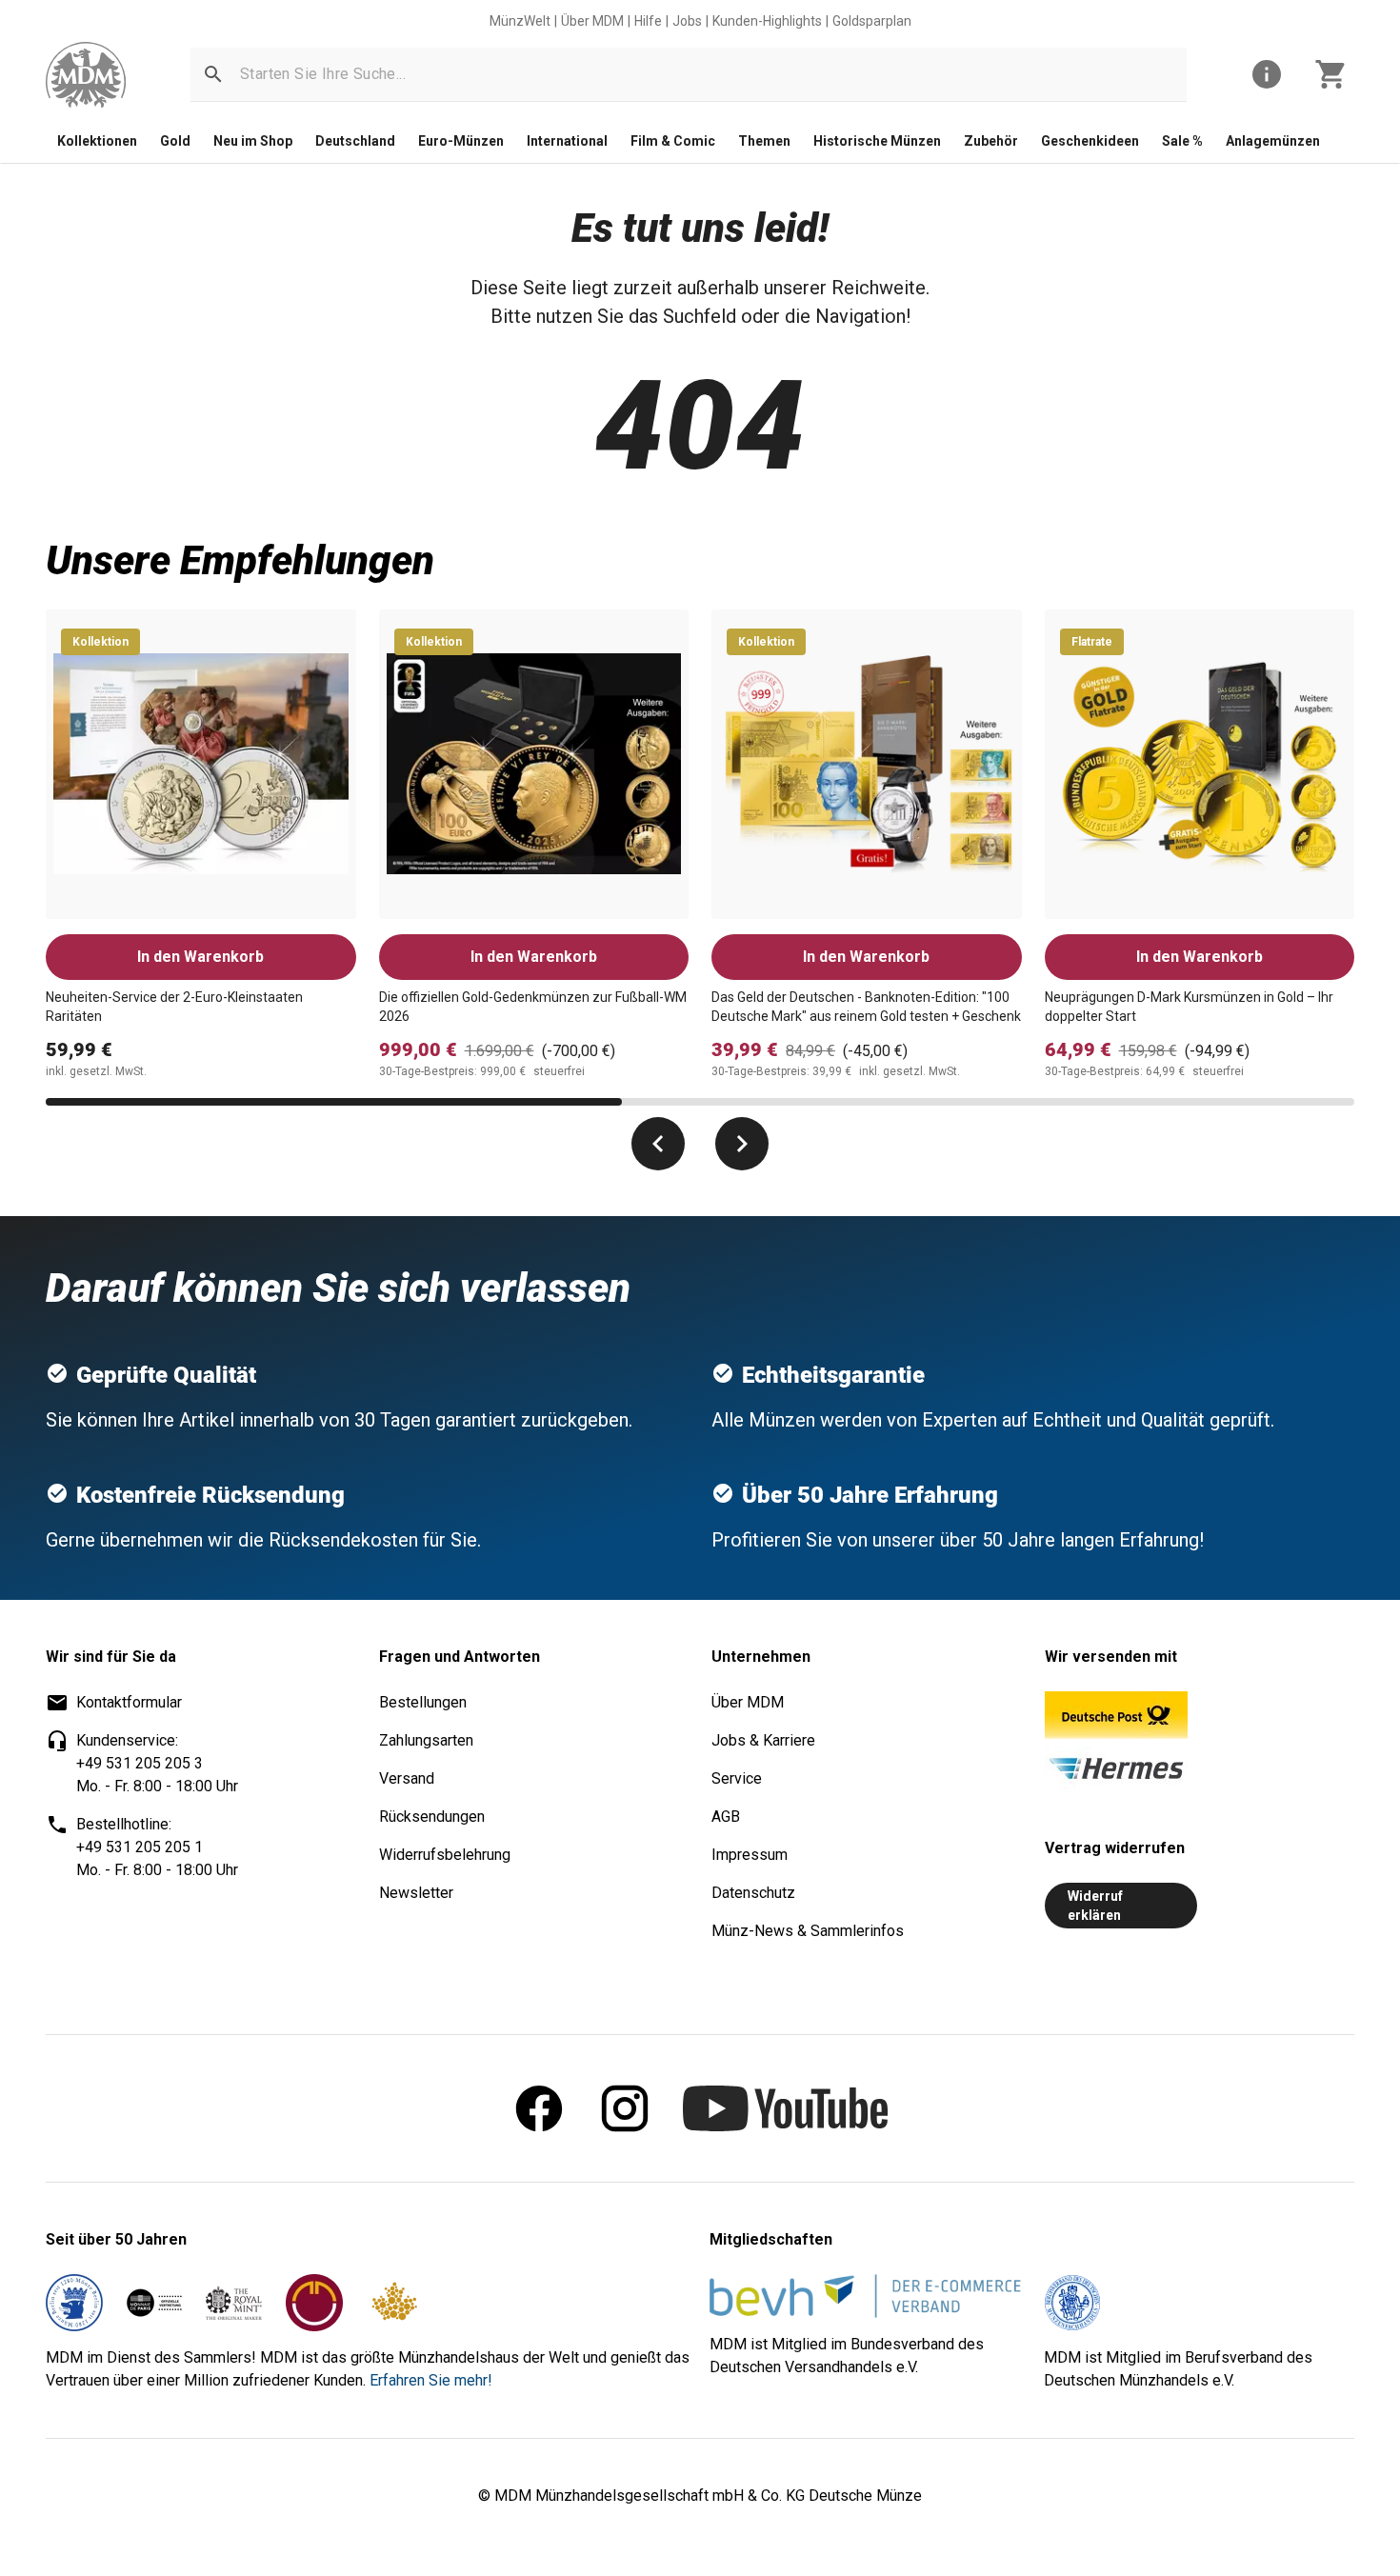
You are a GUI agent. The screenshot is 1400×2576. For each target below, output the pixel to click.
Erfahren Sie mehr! (431, 2380)
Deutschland (355, 141)
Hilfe (648, 21)
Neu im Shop (253, 141)
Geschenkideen (1090, 141)
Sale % (1182, 141)
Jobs (687, 21)
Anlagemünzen (1273, 141)
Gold (175, 141)
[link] (86, 75)
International (567, 141)
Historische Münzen (877, 141)
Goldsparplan (872, 21)
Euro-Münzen (461, 141)
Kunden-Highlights (767, 21)
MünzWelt (520, 21)
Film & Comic (673, 141)
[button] (213, 74)
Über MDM (592, 21)
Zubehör (991, 141)
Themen (764, 141)
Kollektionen (97, 141)
